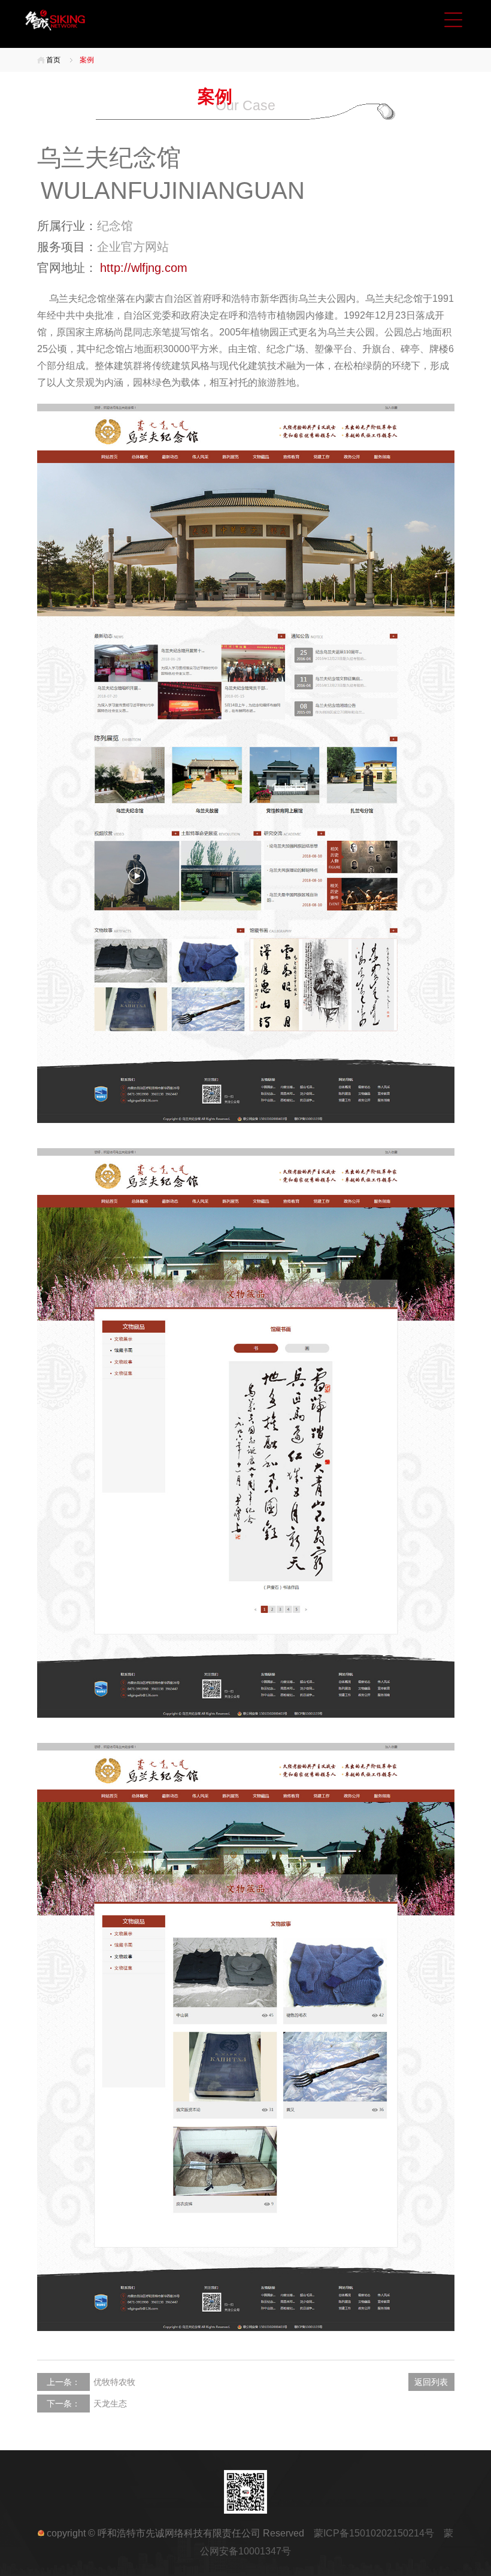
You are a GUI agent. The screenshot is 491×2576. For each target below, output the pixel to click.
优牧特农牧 (114, 2382)
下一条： (63, 2404)
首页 (53, 60)
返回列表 (431, 2382)
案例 (87, 60)
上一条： (63, 2382)
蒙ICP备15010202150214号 (379, 2533)
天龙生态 (110, 2404)
